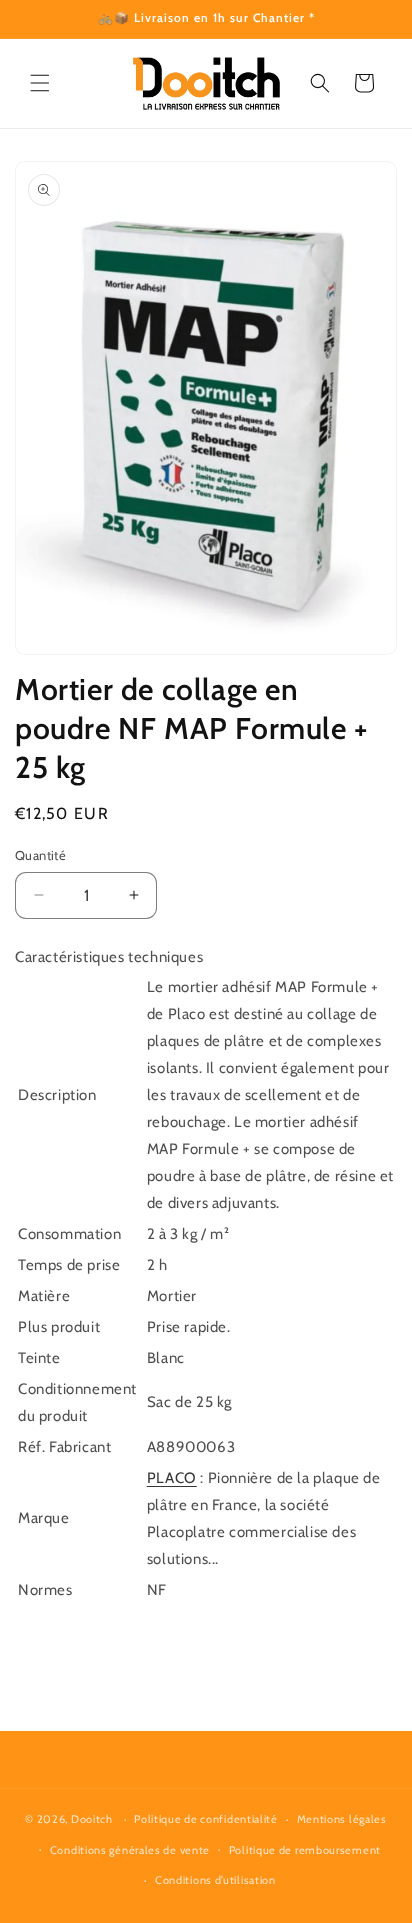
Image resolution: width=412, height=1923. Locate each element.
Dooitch (92, 1819)
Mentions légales (342, 1819)
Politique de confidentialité (206, 1819)
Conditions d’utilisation (215, 1880)
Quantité (40, 855)
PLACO (172, 1478)
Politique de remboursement (305, 1850)
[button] (40, 83)
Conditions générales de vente (130, 1850)
